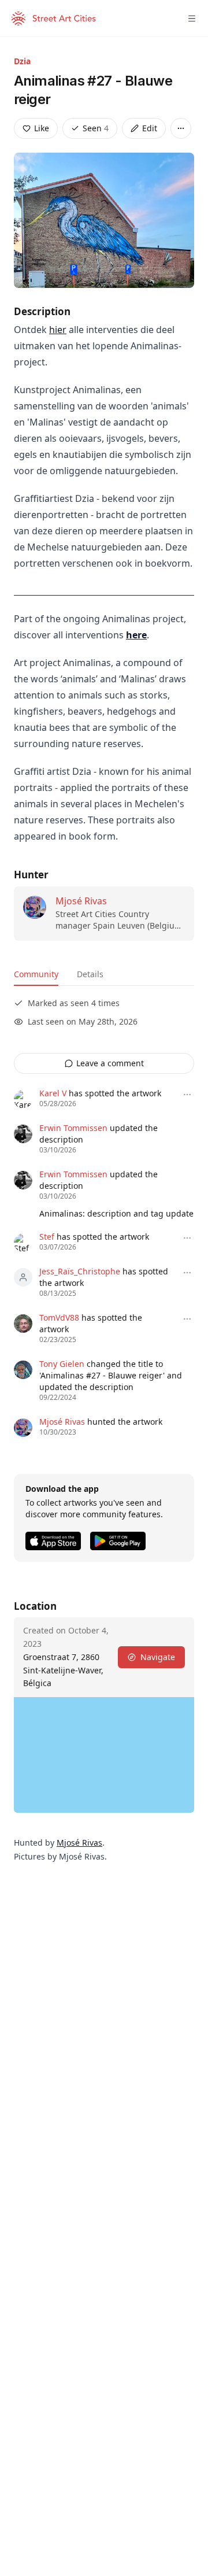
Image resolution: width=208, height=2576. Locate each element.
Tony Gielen (62, 1364)
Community (36, 974)
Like (42, 128)
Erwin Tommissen (73, 1128)
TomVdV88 (59, 1317)
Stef (47, 1237)
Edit (150, 128)
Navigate (158, 1657)
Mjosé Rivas (81, 901)
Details (90, 974)
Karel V (53, 1093)
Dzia (22, 61)
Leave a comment (110, 1063)
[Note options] (187, 1095)
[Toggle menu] (192, 19)
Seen (96, 128)
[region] (104, 1755)
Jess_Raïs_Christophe (80, 1271)
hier (58, 330)
